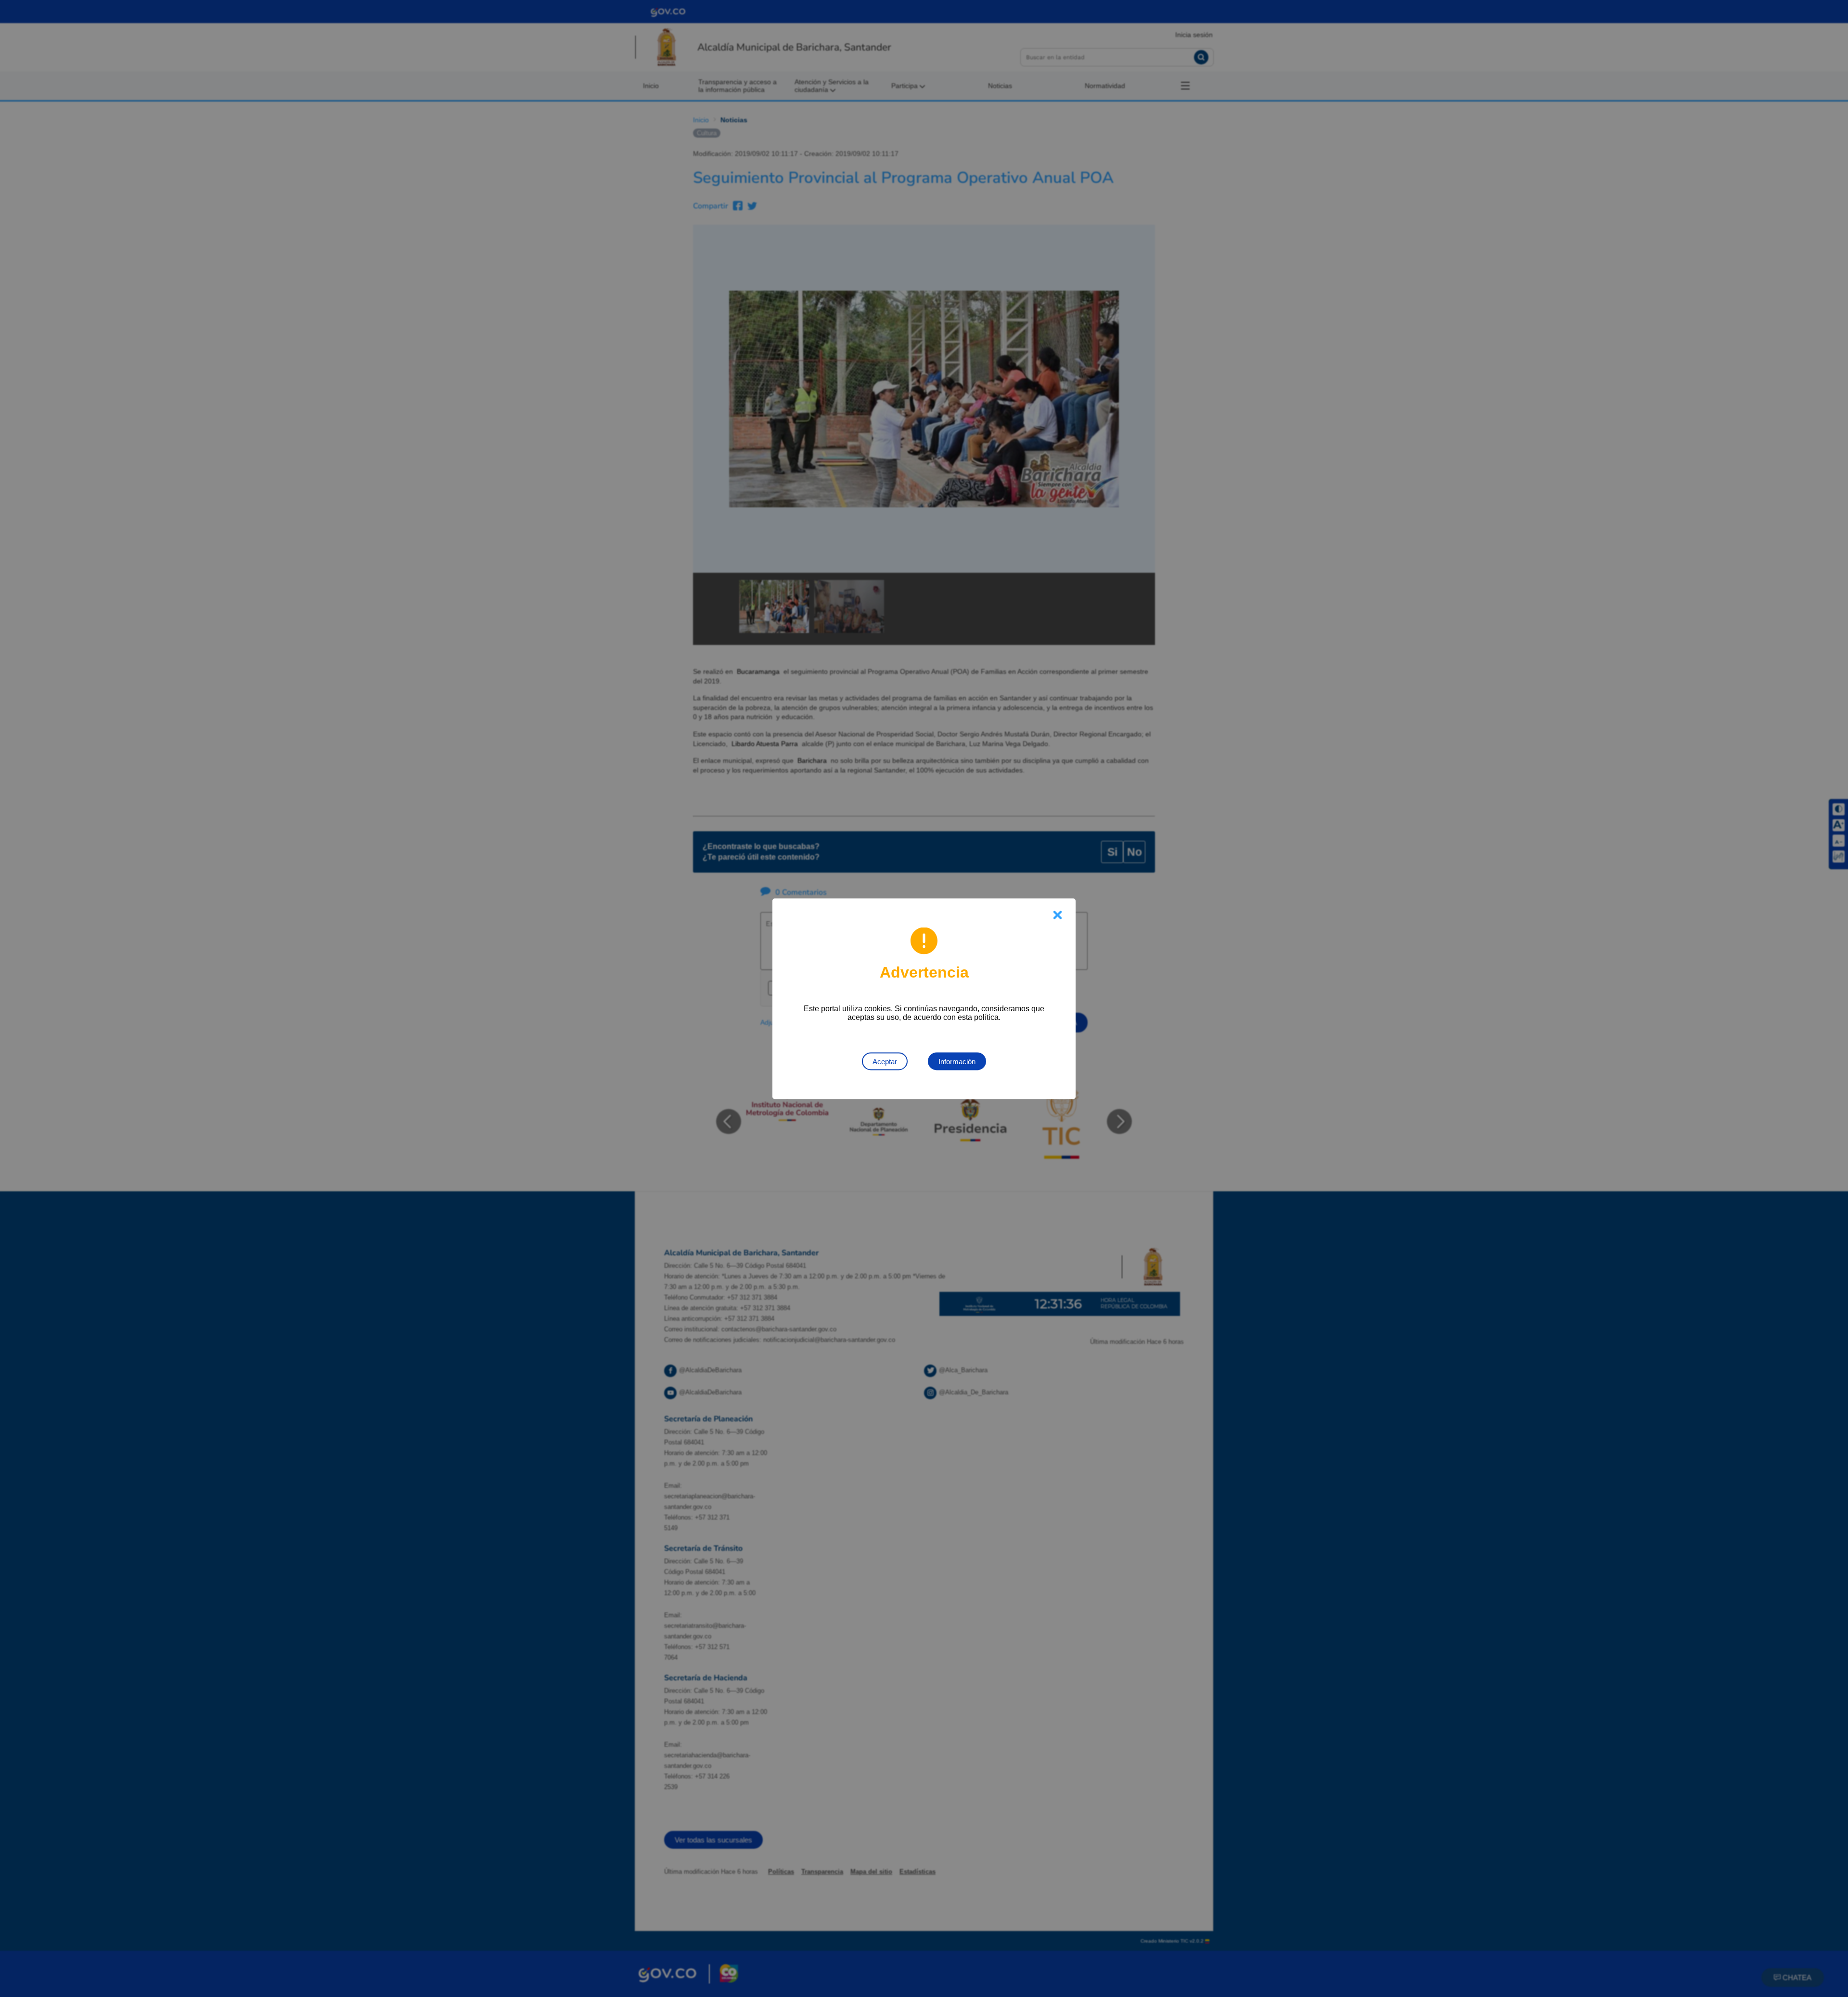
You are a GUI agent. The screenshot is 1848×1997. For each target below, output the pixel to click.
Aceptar (885, 1061)
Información (957, 1061)
